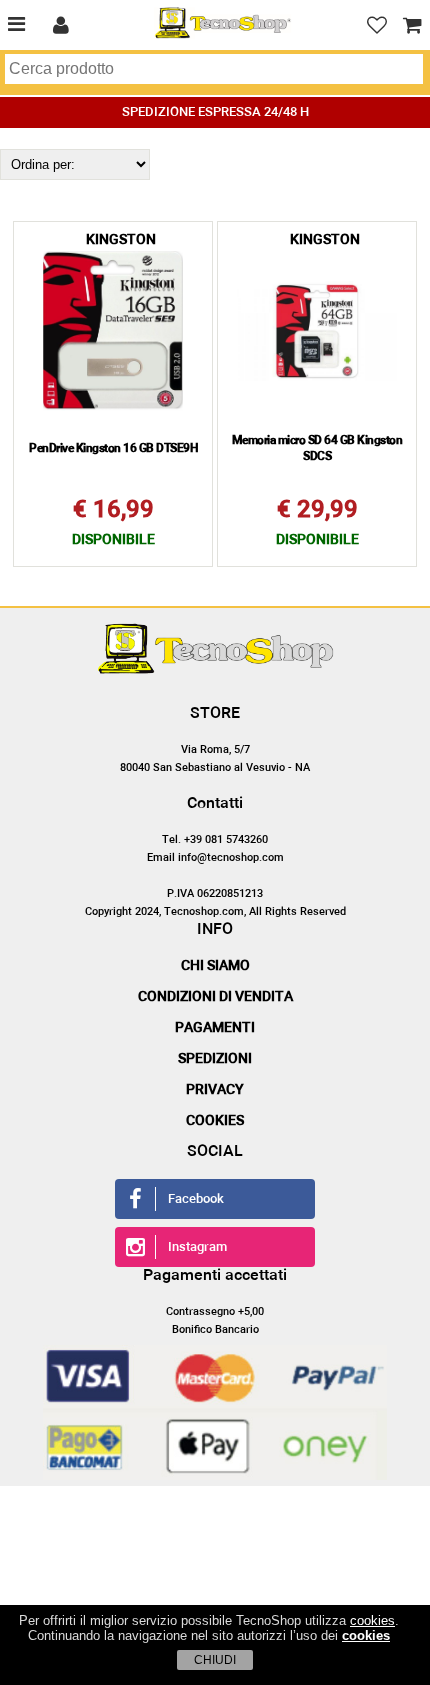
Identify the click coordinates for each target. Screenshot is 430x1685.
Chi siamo (215, 966)
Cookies (215, 1121)
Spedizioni (215, 1059)
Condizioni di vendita (215, 997)
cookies (372, 1620)
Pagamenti (215, 1028)
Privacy (215, 1090)
